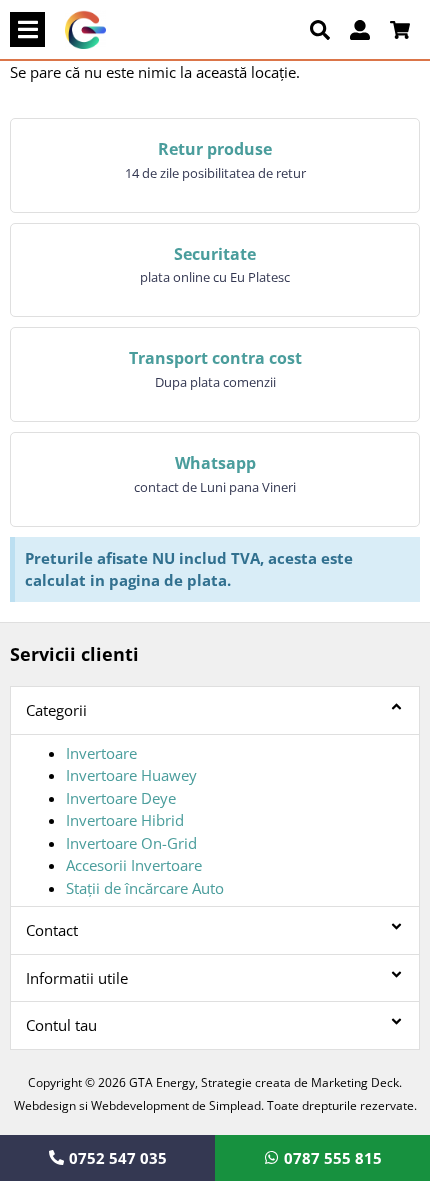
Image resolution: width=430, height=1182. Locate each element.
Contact (52, 930)
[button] (27, 29)
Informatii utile (77, 978)
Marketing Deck (355, 1082)
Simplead (235, 1105)
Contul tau (61, 1025)
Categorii (56, 710)
